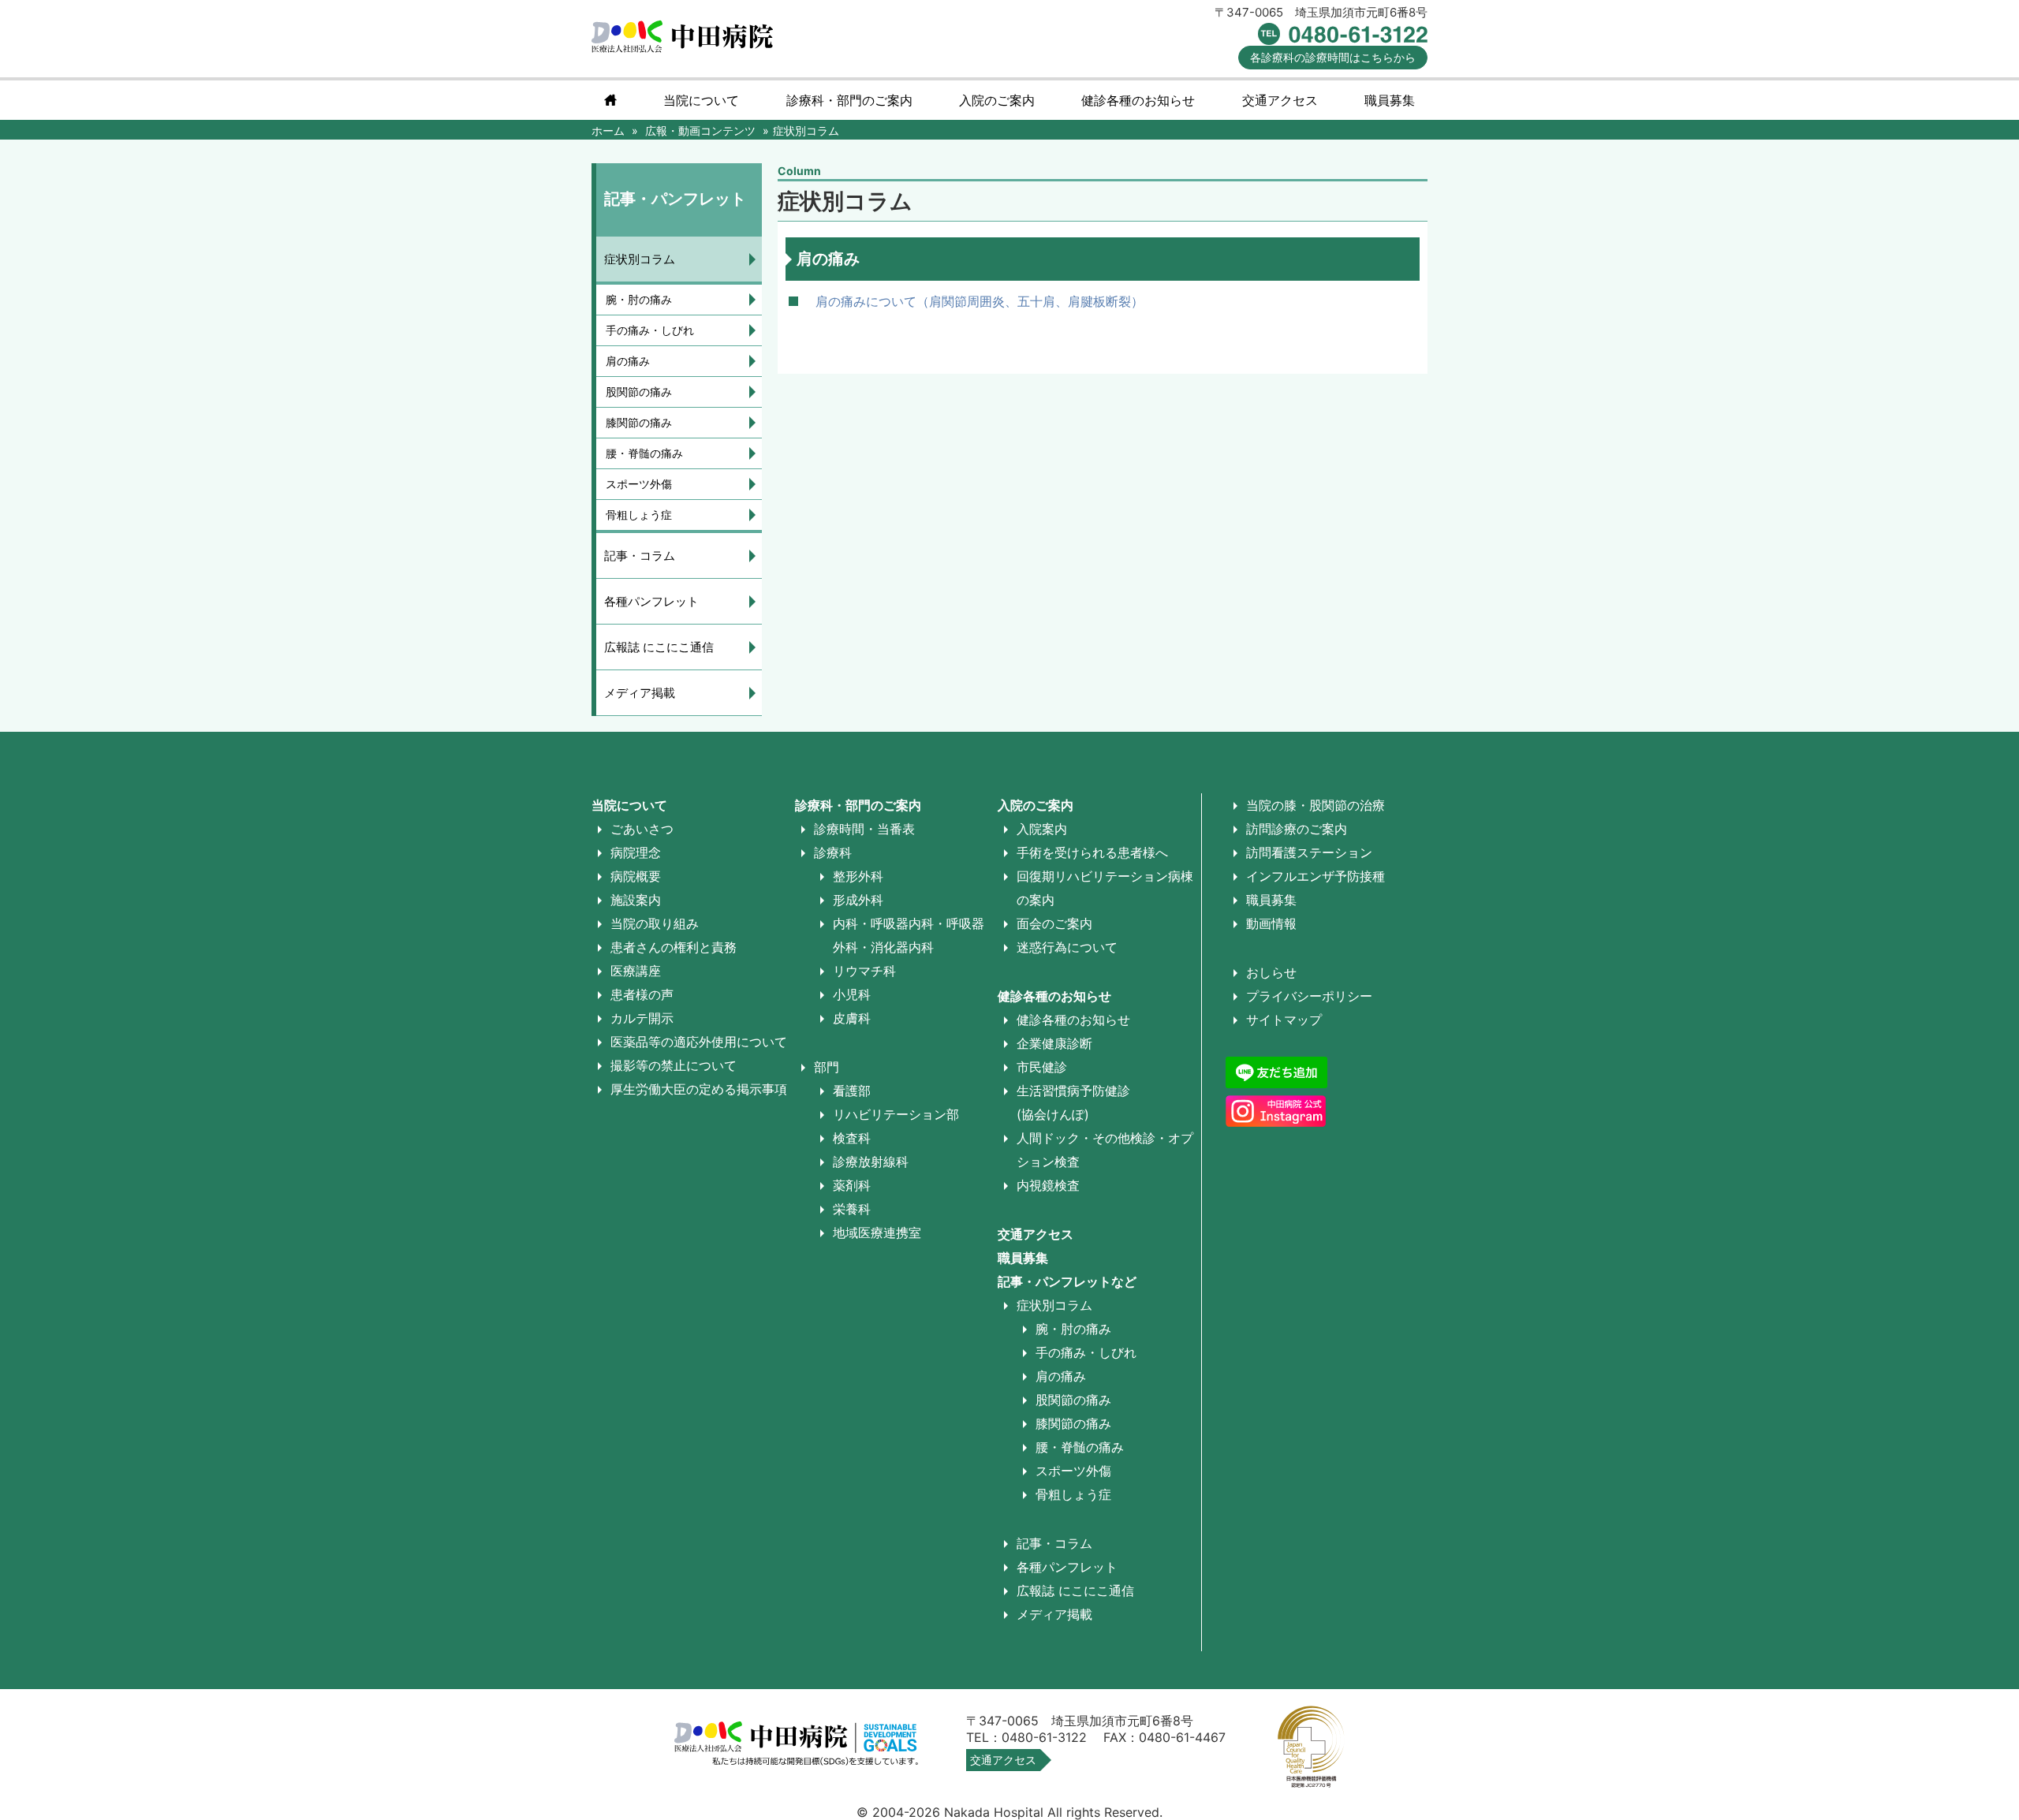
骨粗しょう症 (639, 515)
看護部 (852, 1091)
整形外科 (858, 876)
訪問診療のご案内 (1297, 829)
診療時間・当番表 (864, 829)
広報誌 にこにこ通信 (659, 647)
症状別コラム (640, 259)
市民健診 (1042, 1067)
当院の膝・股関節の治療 (1316, 805)
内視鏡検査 (1048, 1185)
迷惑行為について (1067, 947)
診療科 (833, 852)
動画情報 (1271, 923)
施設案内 (636, 900)
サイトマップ (1284, 1020)
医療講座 (636, 971)
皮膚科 (852, 1018)
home (610, 100)
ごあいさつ (642, 829)
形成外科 (858, 900)
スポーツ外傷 (639, 484)
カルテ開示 (642, 1018)
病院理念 (636, 852)
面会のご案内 (1054, 923)
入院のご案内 (1036, 805)
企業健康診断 (1054, 1043)
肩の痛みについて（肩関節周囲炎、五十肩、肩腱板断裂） (980, 301)
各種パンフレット (651, 601)
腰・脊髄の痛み (644, 453)
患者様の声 (642, 994)
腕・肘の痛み (639, 299)
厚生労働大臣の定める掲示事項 (699, 1089)
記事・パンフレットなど (1067, 1281)
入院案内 (1042, 829)
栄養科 (852, 1209)
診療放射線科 (871, 1162)
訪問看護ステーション (1309, 852)
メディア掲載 (640, 693)
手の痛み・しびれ (650, 330)
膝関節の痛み (639, 422)
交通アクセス (1280, 100)
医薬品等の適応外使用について (699, 1042)
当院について (701, 100)
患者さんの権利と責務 (674, 947)
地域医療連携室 (877, 1233)
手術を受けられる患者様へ (1092, 852)
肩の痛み (628, 361)
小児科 (852, 994)
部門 (827, 1067)
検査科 (852, 1138)
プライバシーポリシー (1309, 996)
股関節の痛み (639, 392)
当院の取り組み (655, 923)
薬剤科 (852, 1185)
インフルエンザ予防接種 (1316, 876)
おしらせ (1271, 972)
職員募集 (1390, 100)
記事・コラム (640, 556)
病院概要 (636, 876)
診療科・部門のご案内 (849, 100)
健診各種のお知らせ (1054, 996)
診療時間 (1333, 57)
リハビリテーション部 (896, 1114)
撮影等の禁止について (674, 1065)
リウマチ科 (864, 971)
